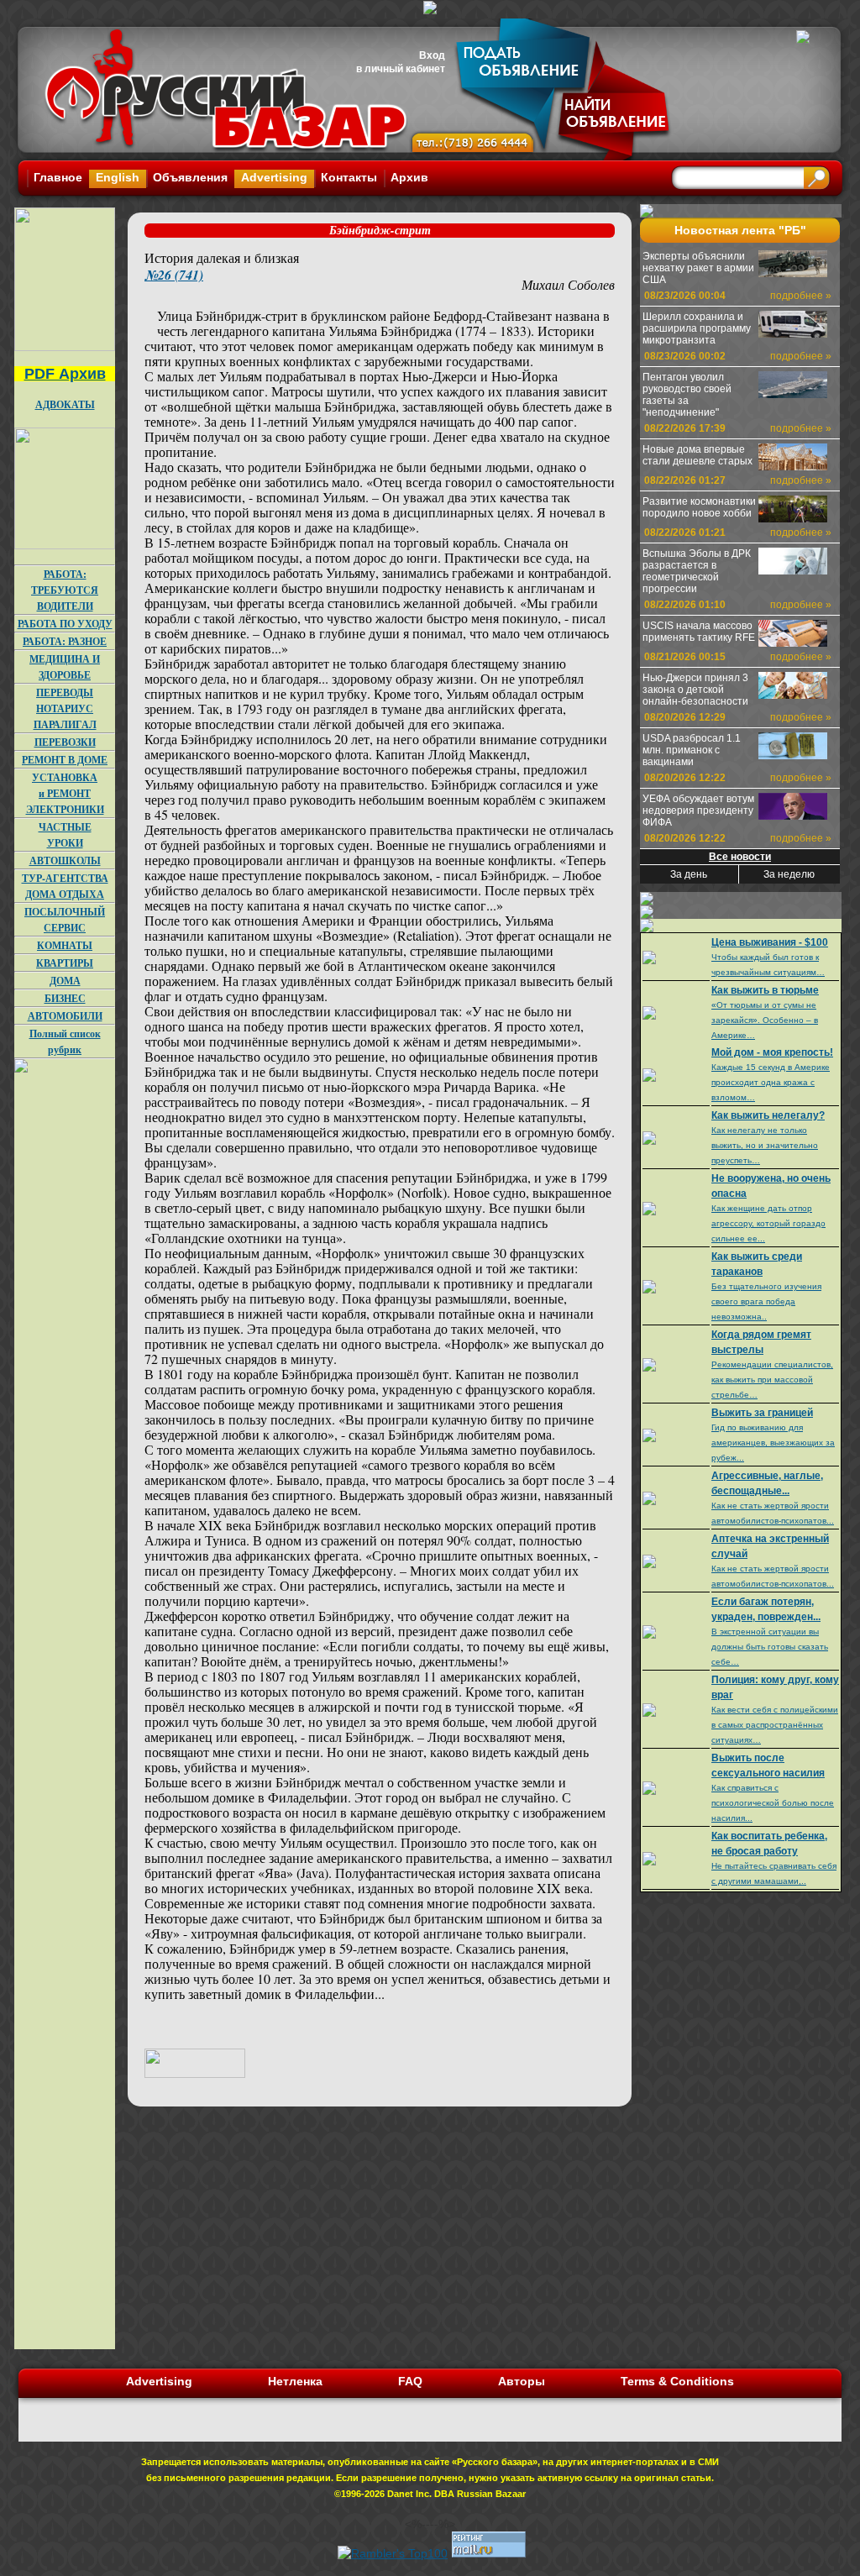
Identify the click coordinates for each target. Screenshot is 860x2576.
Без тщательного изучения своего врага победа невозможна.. (766, 1301)
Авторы (522, 2381)
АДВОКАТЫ (65, 404)
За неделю (789, 874)
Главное (58, 177)
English (118, 177)
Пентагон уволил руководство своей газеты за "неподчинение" (687, 395)
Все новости (740, 857)
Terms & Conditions (677, 2381)
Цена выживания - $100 (770, 942)
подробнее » (801, 296)
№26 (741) (174, 275)
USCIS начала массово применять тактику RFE (699, 632)
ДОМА (65, 981)
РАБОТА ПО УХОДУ (65, 624)
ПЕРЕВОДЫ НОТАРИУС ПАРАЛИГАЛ (65, 708)
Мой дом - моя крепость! (772, 1052)
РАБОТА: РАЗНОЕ (65, 641)
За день (689, 874)
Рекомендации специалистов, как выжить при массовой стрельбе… (772, 1380)
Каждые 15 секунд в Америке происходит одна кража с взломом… (771, 1082)
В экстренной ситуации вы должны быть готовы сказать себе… (770, 1647)
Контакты (349, 177)
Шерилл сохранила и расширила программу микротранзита (697, 328)
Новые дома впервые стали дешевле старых (697, 455)
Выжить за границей (762, 1413)
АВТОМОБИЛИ (65, 1016)
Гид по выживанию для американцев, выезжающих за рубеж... (773, 1443)
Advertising (274, 177)
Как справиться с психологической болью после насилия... (773, 1803)
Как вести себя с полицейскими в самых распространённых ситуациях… (775, 1725)
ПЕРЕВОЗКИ (65, 742)
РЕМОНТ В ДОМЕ (65, 760)
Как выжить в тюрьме (765, 990)
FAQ (410, 2381)
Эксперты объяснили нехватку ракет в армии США (698, 268)
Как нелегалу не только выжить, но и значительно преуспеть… (765, 1145)
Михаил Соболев (568, 284)
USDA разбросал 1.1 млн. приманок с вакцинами (692, 750)
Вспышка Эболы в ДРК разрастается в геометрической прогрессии (697, 571)
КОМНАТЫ (65, 945)
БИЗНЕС (65, 998)
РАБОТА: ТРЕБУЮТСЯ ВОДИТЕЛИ (65, 590)
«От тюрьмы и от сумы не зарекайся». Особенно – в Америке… (765, 1020)
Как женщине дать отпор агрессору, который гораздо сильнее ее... (768, 1223)
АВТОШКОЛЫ (65, 860)
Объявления (190, 177)
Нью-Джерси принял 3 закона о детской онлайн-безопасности (695, 690)
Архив (409, 177)
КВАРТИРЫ (65, 963)
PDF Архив (65, 374)
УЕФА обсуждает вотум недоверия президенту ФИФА (698, 811)
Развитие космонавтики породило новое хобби (699, 507)
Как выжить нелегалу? (768, 1115)
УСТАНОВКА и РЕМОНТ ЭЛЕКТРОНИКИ (65, 793)
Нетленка (295, 2381)
